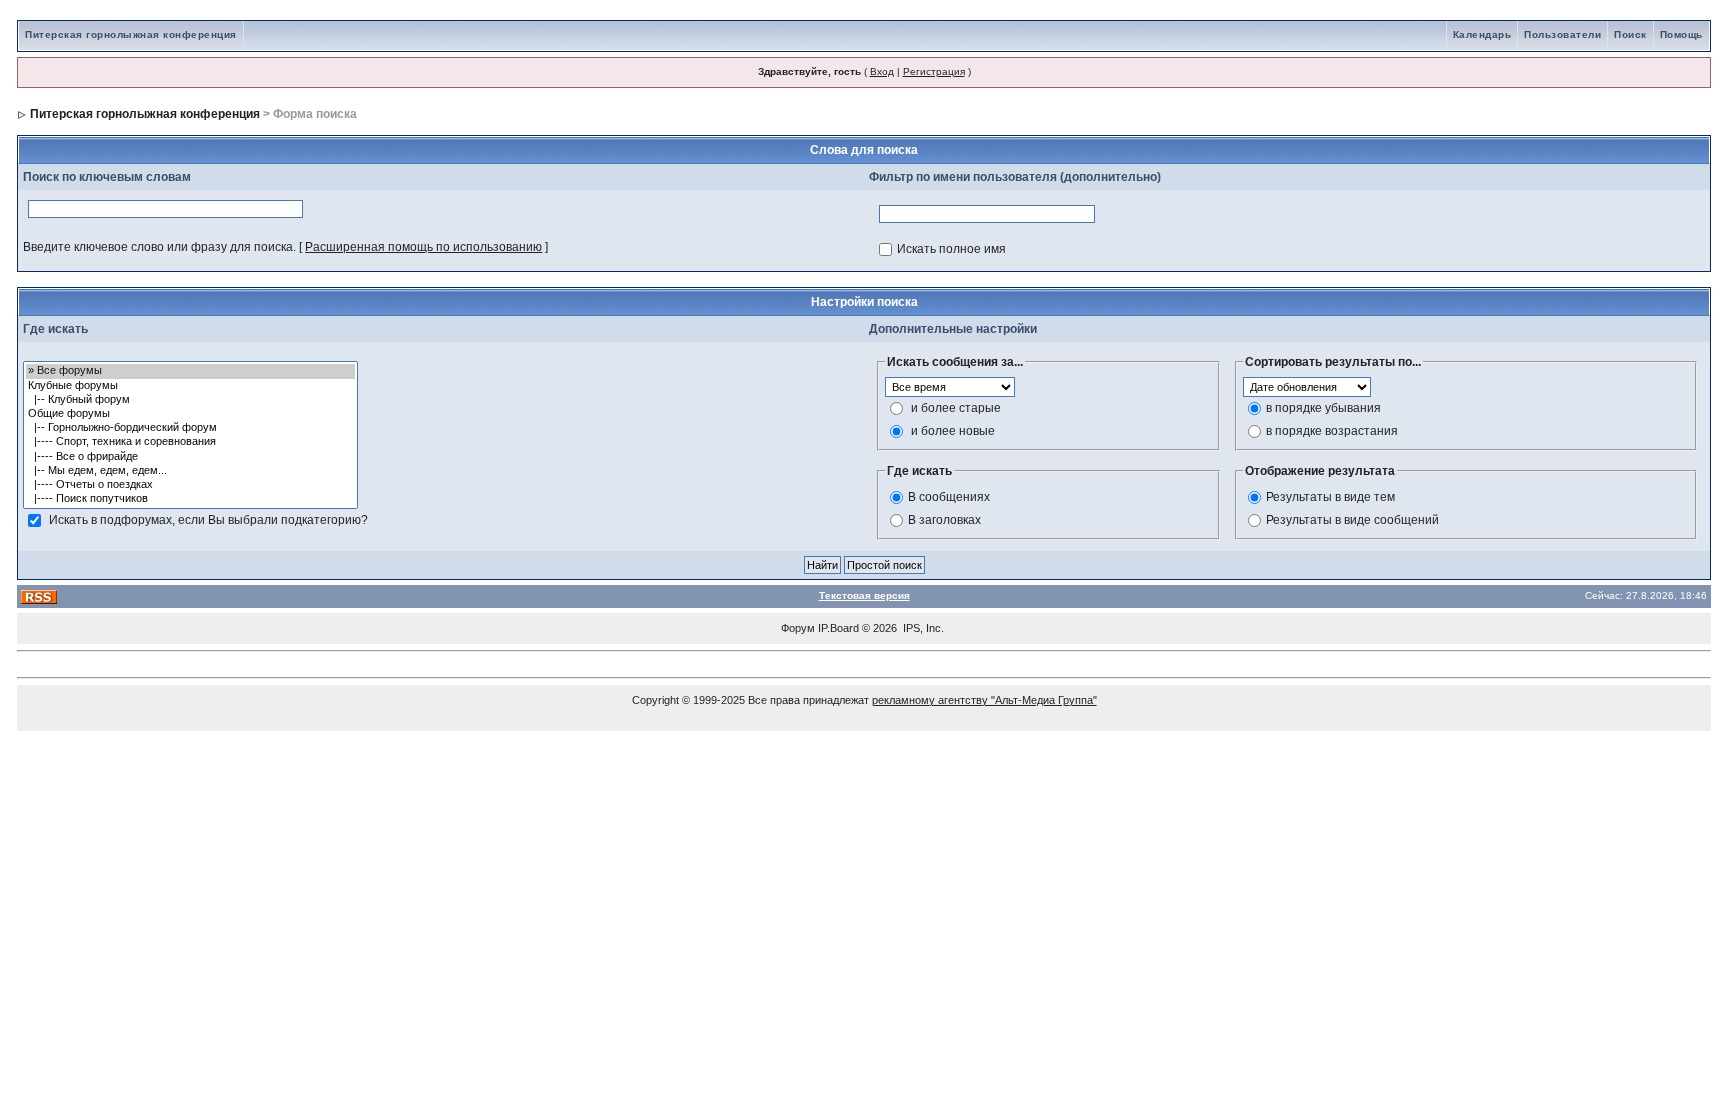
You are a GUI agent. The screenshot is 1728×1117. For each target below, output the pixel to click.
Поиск (1630, 34)
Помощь (1681, 34)
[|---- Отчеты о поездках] (190, 485)
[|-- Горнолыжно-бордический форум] (190, 428)
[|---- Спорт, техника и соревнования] (190, 442)
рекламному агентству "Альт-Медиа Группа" (984, 700)
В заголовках (944, 520)
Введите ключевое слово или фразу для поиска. (159, 247)
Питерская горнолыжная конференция (131, 34)
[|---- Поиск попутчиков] (190, 499)
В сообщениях (949, 497)
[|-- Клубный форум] (190, 400)
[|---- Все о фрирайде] (190, 457)
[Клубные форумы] (190, 386)
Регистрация (934, 71)
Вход (882, 71)
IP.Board (838, 628)
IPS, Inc (922, 628)
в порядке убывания (1323, 408)
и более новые (953, 431)
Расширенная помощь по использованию (423, 247)
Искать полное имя (951, 249)
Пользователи (1562, 34)
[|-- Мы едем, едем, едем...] (190, 471)
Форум (798, 628)
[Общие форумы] (190, 414)
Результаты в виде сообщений (1352, 520)
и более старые (956, 408)
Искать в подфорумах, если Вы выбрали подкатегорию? (208, 520)
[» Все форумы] (190, 371)
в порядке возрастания (1332, 431)
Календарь (1482, 34)
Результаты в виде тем (1330, 497)
